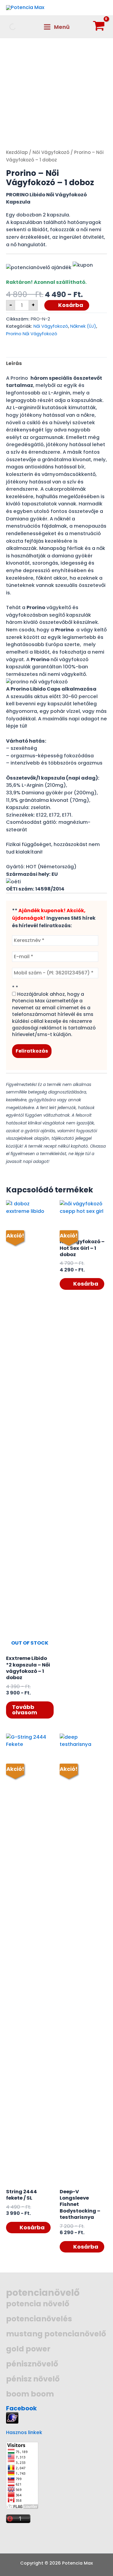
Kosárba (71, 305)
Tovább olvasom (25, 1710)
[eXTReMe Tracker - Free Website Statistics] (12, 2417)
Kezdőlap (17, 152)
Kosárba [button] (86, 1284)
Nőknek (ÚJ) (83, 326)
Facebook (21, 2408)
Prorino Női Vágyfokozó (32, 334)
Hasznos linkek (24, 2432)
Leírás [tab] (14, 363)
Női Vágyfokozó (51, 152)
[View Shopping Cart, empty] (99, 27)
